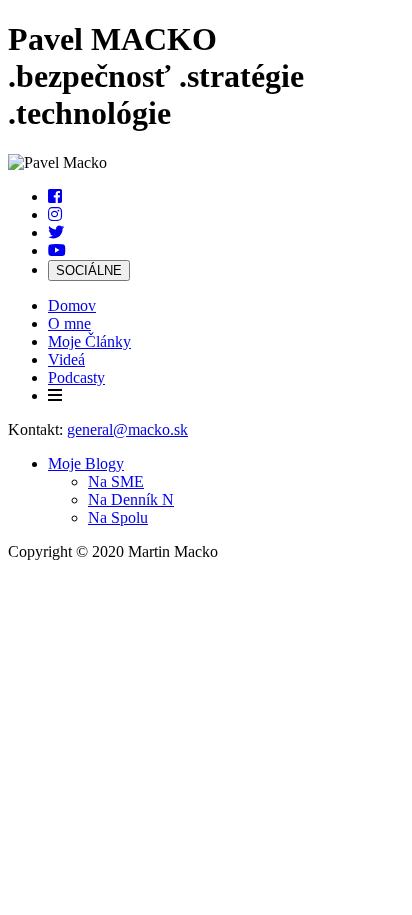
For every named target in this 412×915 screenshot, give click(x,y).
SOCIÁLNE (89, 270)
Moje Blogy (86, 463)
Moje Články (89, 341)
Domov (72, 305)
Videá (66, 359)
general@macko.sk (127, 429)
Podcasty (76, 377)
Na (116, 481)
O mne (69, 323)
